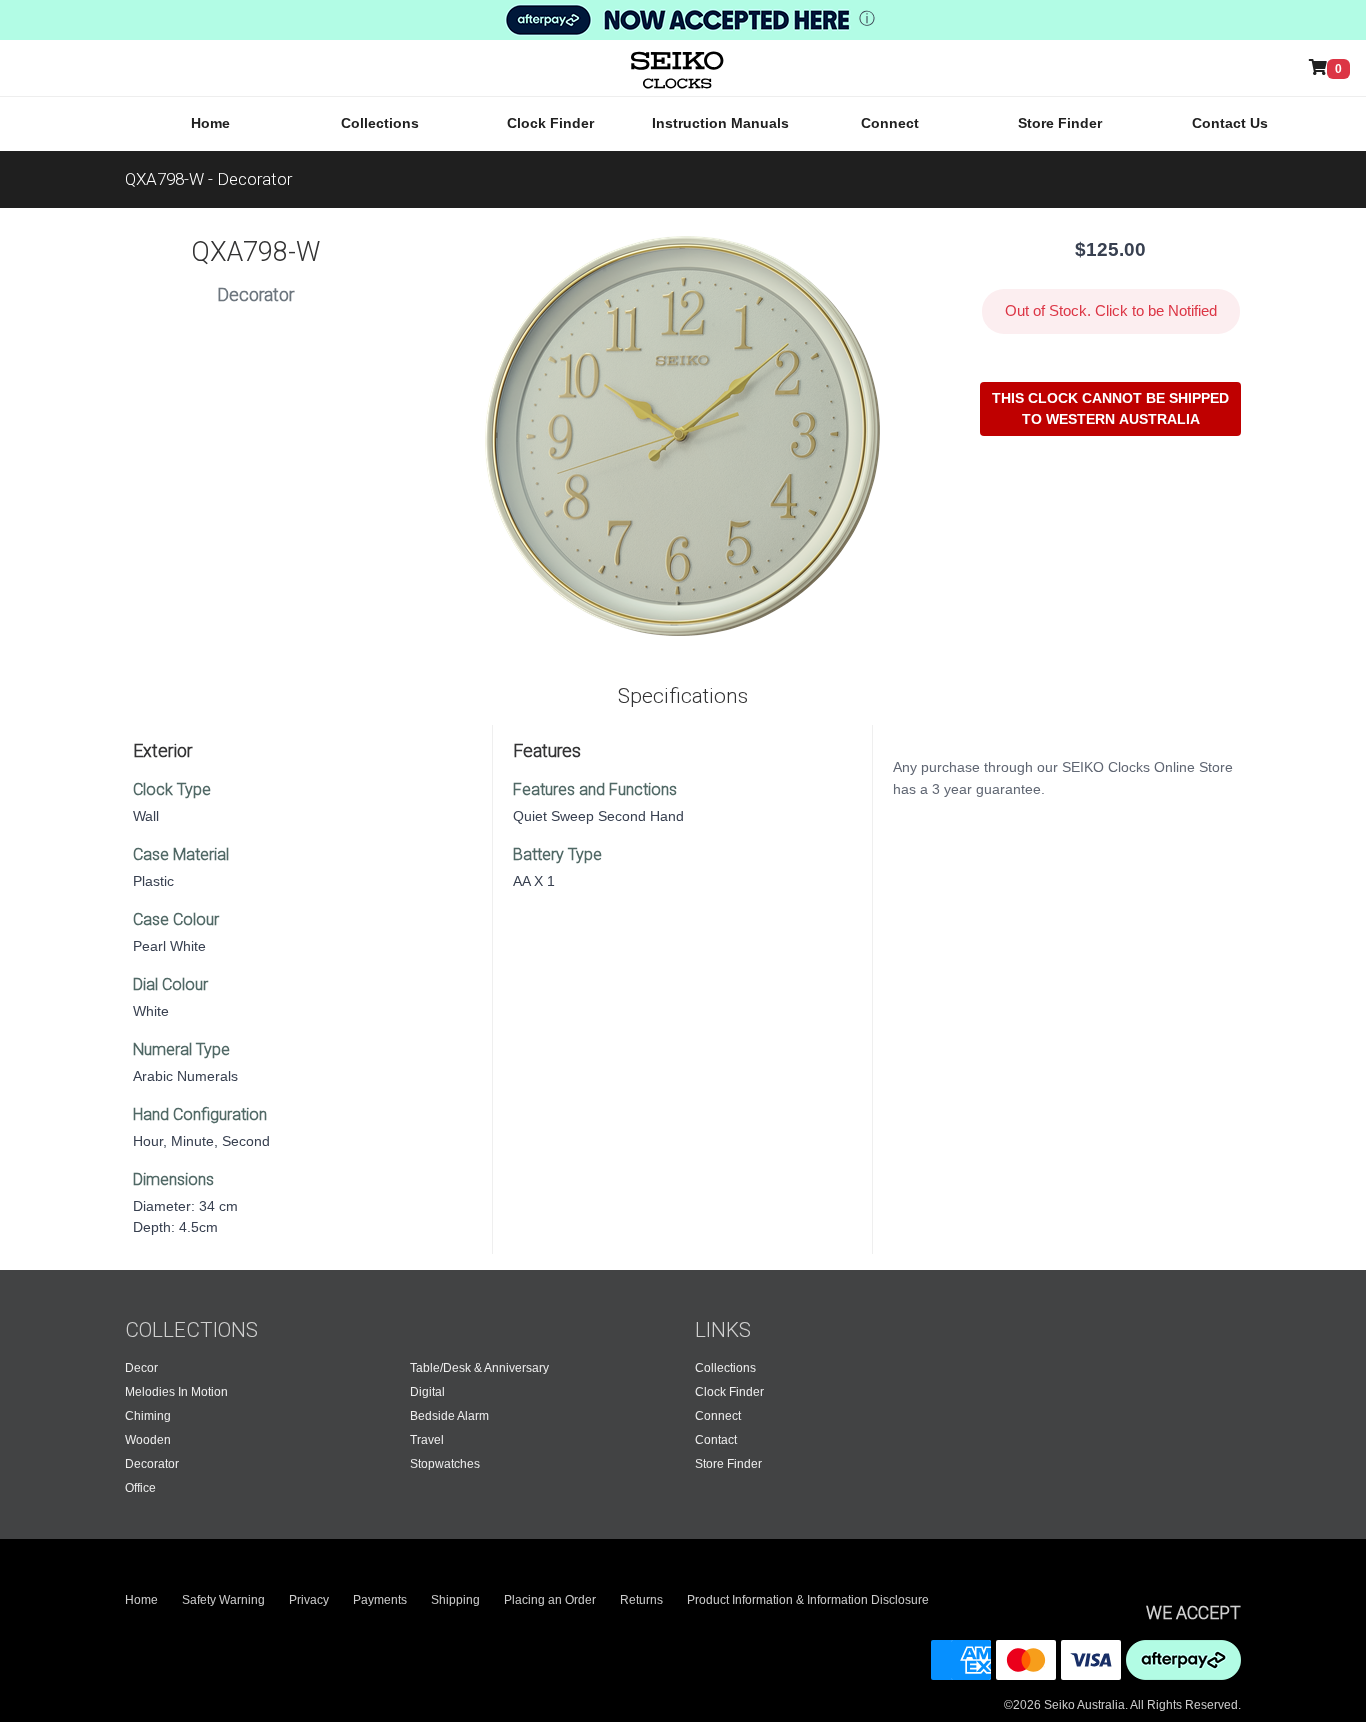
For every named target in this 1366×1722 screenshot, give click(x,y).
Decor (141, 1368)
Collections (380, 123)
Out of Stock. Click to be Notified (1111, 310)
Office (140, 1488)
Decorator (152, 1464)
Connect (890, 123)
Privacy (309, 1600)
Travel (427, 1440)
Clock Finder (550, 123)
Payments (380, 1600)
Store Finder (1060, 123)
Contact (716, 1440)
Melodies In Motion (176, 1392)
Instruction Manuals (720, 123)
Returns (641, 1600)
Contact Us (1230, 123)
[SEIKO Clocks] (659, 68)
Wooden (148, 1440)
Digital (427, 1392)
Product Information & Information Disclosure (808, 1600)
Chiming (148, 1416)
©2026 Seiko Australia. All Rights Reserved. (1122, 1705)
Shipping (455, 1600)
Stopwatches (445, 1464)
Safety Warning (223, 1600)
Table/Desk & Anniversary (479, 1368)
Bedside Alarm (449, 1416)
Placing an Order (550, 1600)
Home (210, 123)
